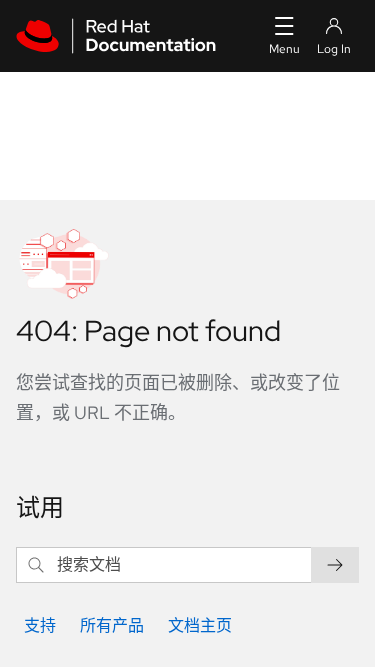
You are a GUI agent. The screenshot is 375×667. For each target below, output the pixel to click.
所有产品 (112, 625)
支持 (40, 625)
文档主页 (200, 625)
